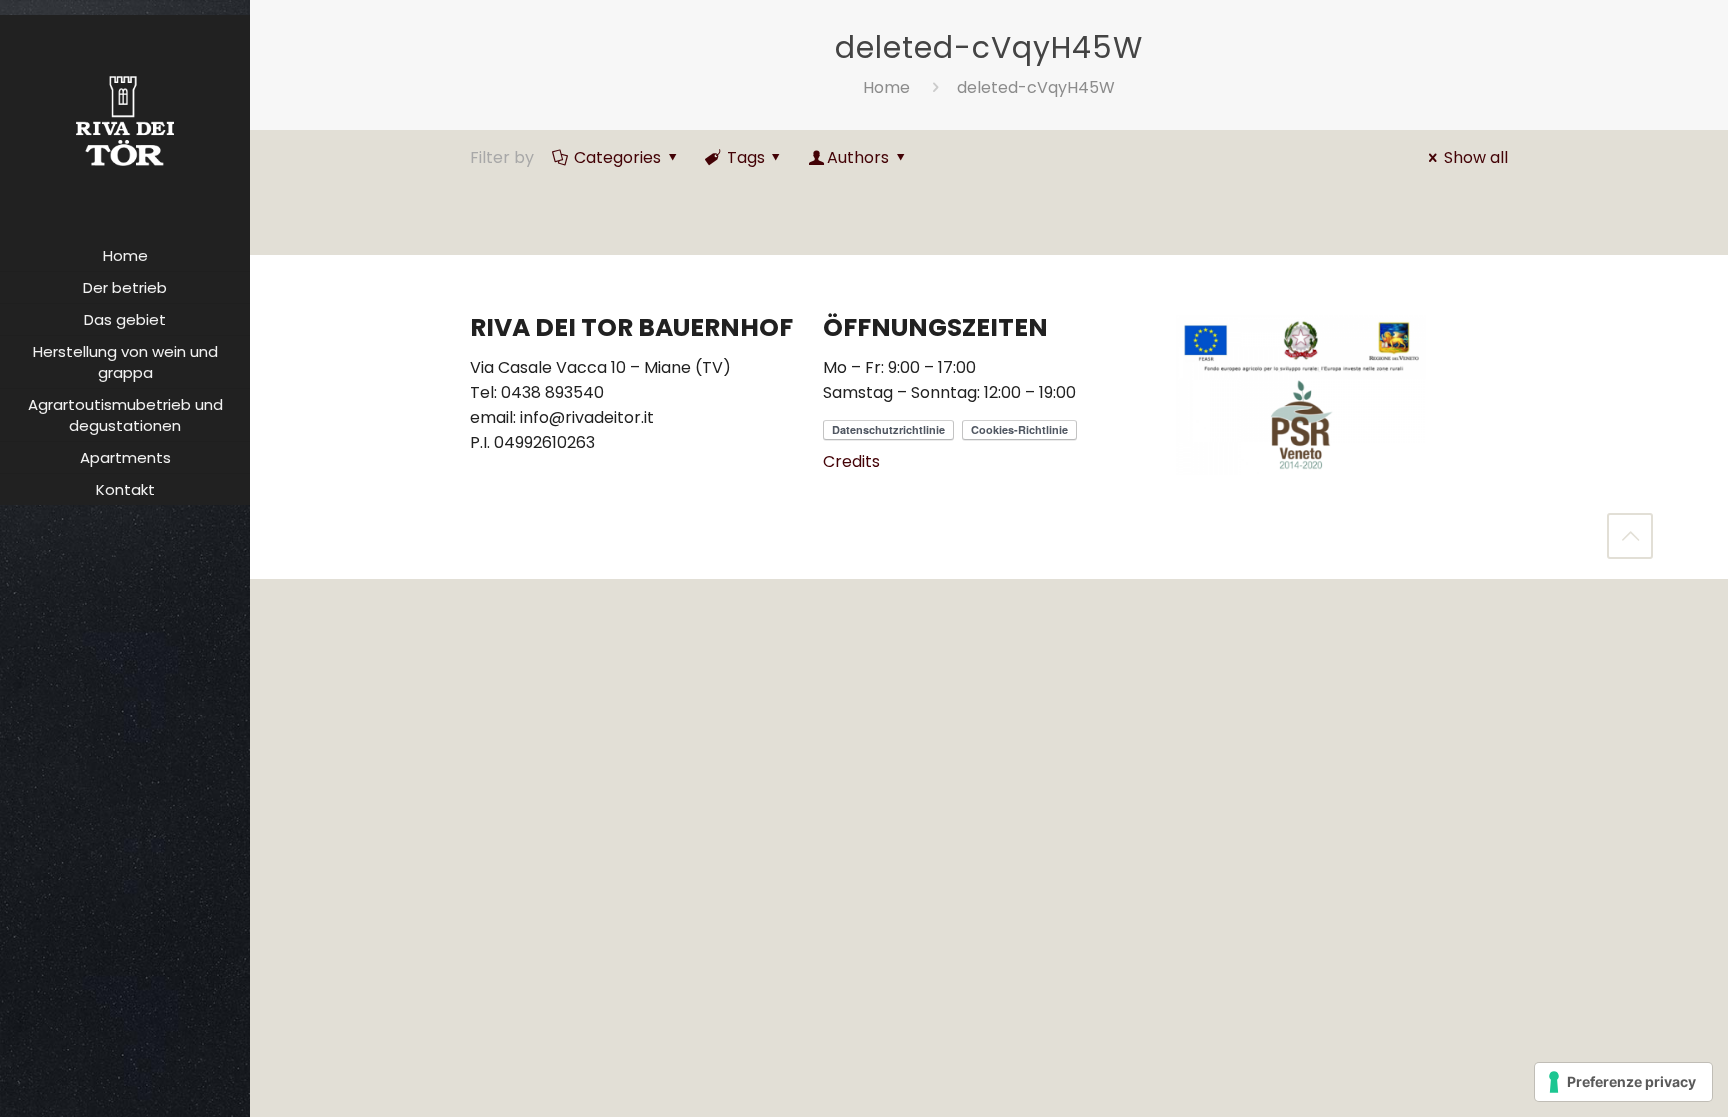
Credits (851, 461)
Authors (858, 157)
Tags (746, 157)
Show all (1476, 157)
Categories (617, 157)
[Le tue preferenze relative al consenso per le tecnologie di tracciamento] (1623, 1082)
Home (886, 87)
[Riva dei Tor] (125, 120)
